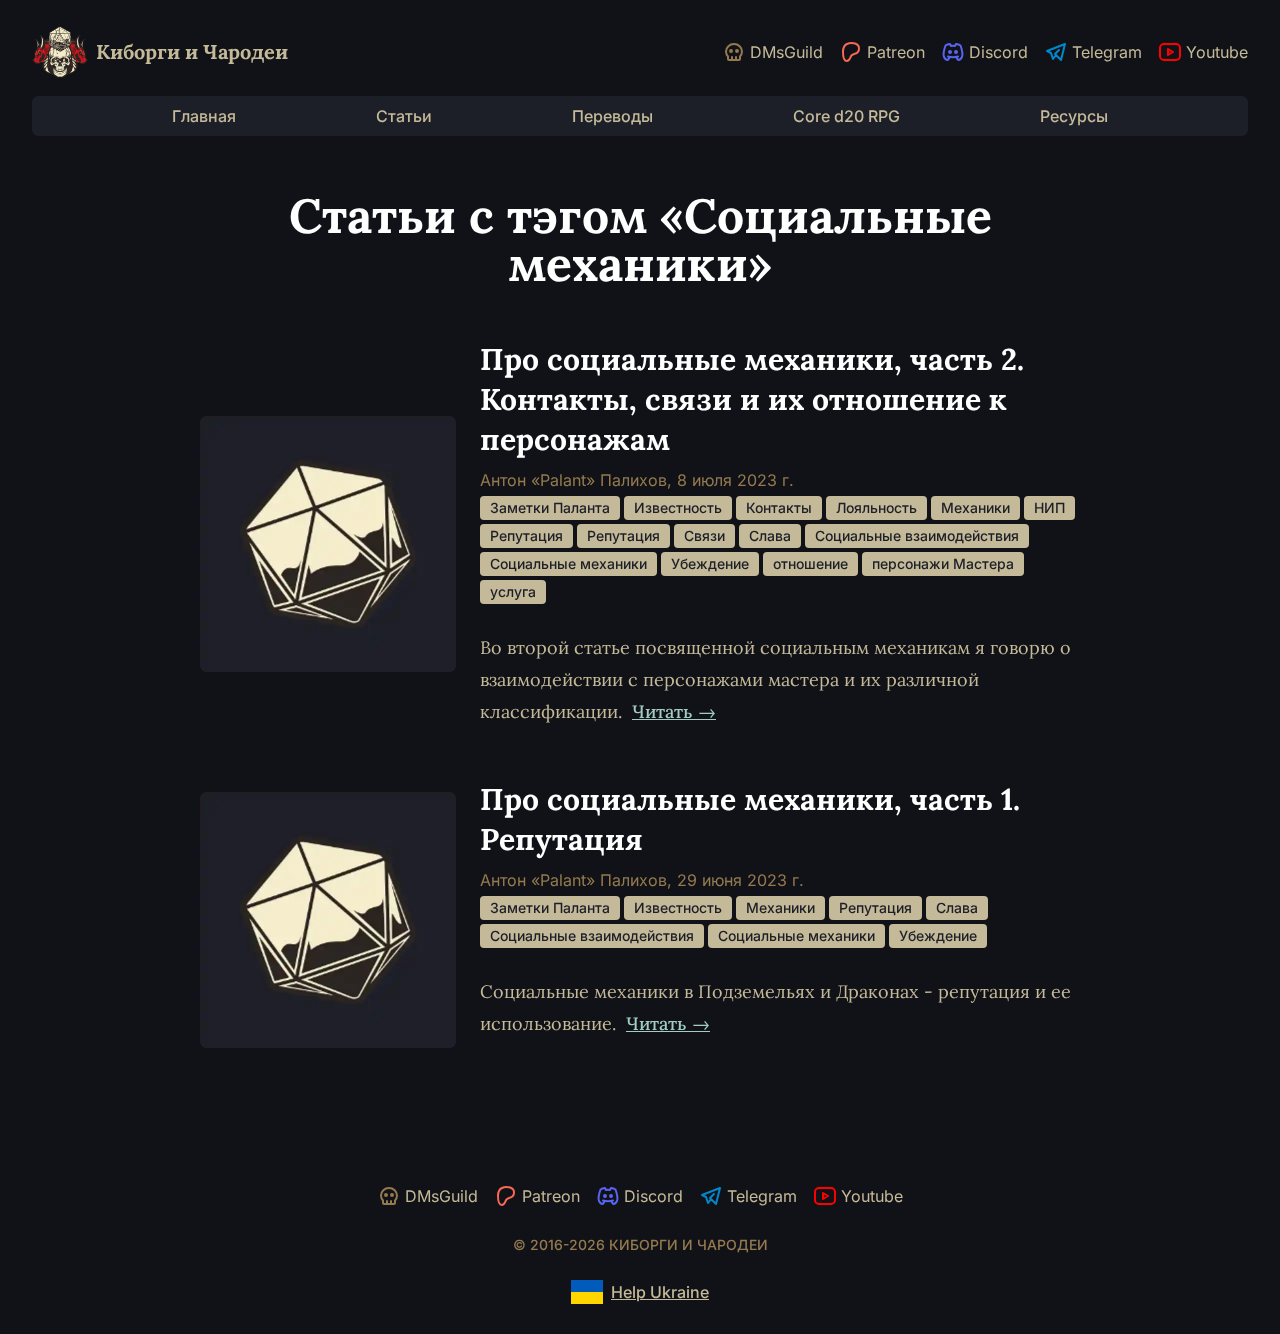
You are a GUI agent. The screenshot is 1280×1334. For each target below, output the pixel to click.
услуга (513, 591)
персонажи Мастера (943, 563)
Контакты (779, 507)
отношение (810, 563)
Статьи (404, 116)
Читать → (674, 711)
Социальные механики (568, 563)
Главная (204, 116)
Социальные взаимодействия (917, 535)
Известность (678, 507)
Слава (770, 535)
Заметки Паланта (550, 507)
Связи (704, 535)
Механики (975, 507)
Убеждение (710, 563)
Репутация (526, 535)
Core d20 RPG (846, 116)
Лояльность (876, 507)
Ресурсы (1074, 116)
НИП (1049, 507)
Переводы (612, 116)
